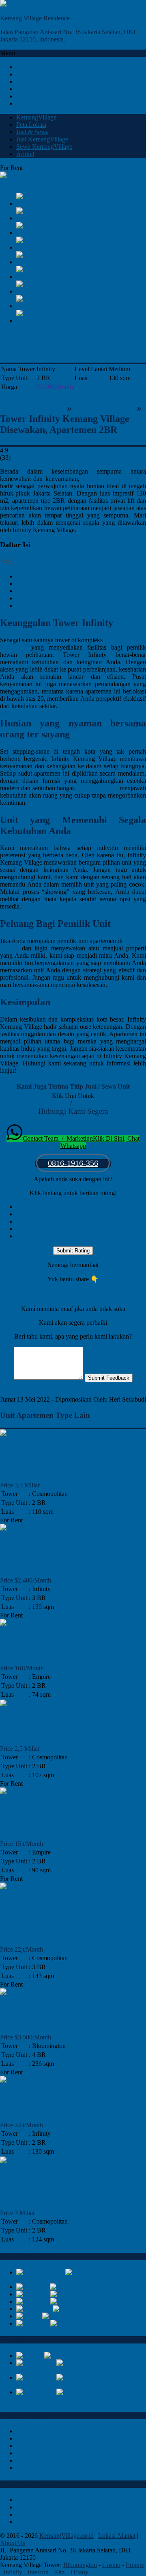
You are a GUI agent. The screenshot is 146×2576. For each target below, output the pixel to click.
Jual (63, 1103)
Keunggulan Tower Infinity (53, 576)
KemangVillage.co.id (67, 2536)
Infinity (13, 2572)
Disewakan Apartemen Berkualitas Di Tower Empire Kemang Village (72, 1821)
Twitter (9, 1392)
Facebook (32, 1392)
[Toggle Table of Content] (6, 562)
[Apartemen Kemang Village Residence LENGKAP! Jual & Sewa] (73, 11)
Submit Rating (73, 1251)
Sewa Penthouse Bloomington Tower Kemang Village (61, 2014)
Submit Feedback (109, 1378)
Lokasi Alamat (117, 2536)
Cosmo (111, 2565)
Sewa (81, 1103)
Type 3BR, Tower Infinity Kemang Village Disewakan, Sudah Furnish (72, 1558)
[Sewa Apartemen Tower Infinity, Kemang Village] (67, 2079)
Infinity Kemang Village (114, 479)
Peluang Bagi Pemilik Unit (53, 598)
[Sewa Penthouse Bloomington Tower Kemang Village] (73, 1992)
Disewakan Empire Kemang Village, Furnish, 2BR (58, 1645)
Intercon (38, 2572)
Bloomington (80, 2565)
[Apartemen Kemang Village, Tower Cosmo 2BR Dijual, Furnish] (73, 2167)
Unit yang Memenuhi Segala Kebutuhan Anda (74, 591)
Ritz (59, 2572)
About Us (13, 2543)
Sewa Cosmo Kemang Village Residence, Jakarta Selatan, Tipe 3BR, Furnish (68, 1921)
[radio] (81, 1207)
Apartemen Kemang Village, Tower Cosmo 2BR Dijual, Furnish (72, 2190)
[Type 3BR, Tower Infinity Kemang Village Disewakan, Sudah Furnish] (73, 1535)
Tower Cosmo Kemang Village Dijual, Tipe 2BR (63, 1726)
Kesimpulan (35, 606)
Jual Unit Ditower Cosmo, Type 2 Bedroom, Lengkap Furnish (69, 1462)
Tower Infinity (104, 408)
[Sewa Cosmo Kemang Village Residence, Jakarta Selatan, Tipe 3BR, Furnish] (73, 1893)
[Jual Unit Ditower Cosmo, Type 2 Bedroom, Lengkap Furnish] (73, 1440)
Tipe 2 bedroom (98, 788)
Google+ (58, 1392)
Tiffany (79, 2572)
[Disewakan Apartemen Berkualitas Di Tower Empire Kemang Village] (73, 1798)
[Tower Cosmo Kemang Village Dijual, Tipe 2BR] (66, 1703)
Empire (135, 2565)
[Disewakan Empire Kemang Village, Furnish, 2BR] (69, 1623)
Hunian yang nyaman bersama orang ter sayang (76, 584)
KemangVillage (32, 408)
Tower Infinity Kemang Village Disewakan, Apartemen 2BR (65, 343)
